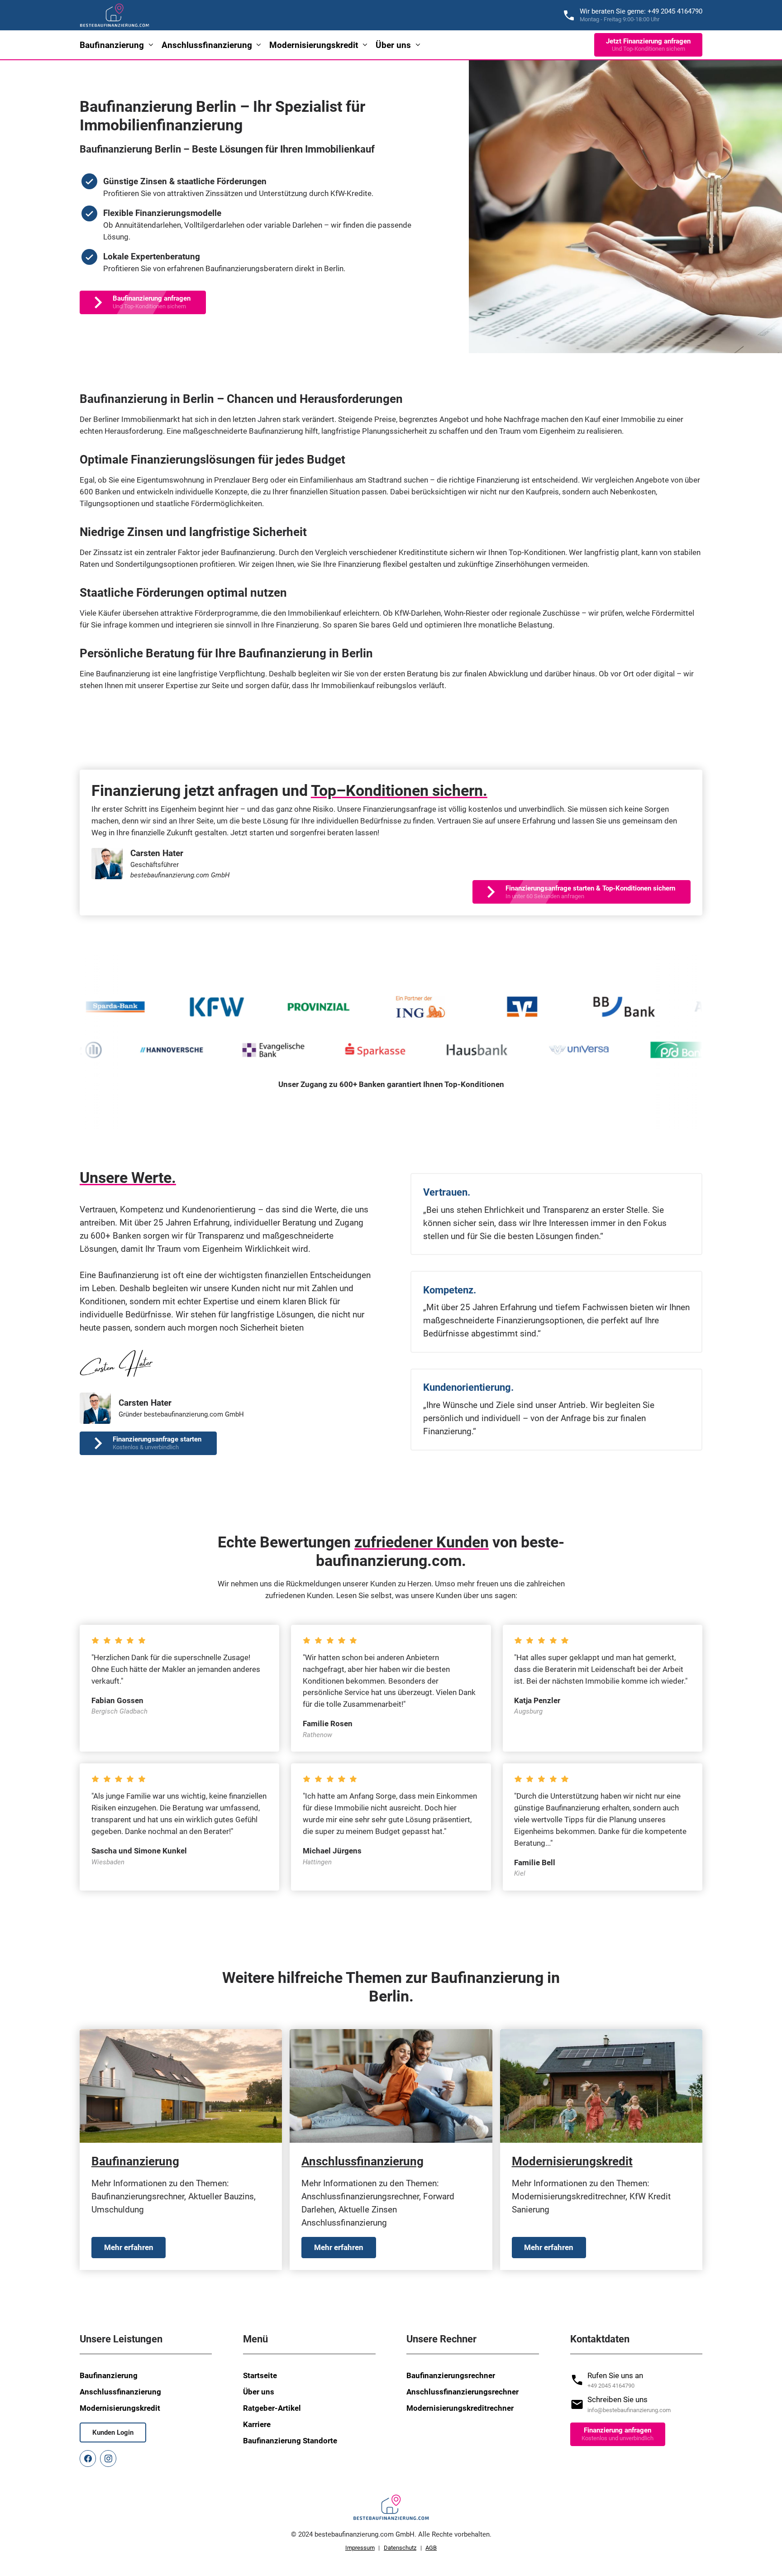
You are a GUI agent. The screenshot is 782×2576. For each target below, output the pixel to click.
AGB (431, 2548)
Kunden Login (113, 2432)
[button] (117, 45)
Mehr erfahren (129, 2247)
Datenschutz (400, 2548)
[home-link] (115, 15)
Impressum (360, 2548)
